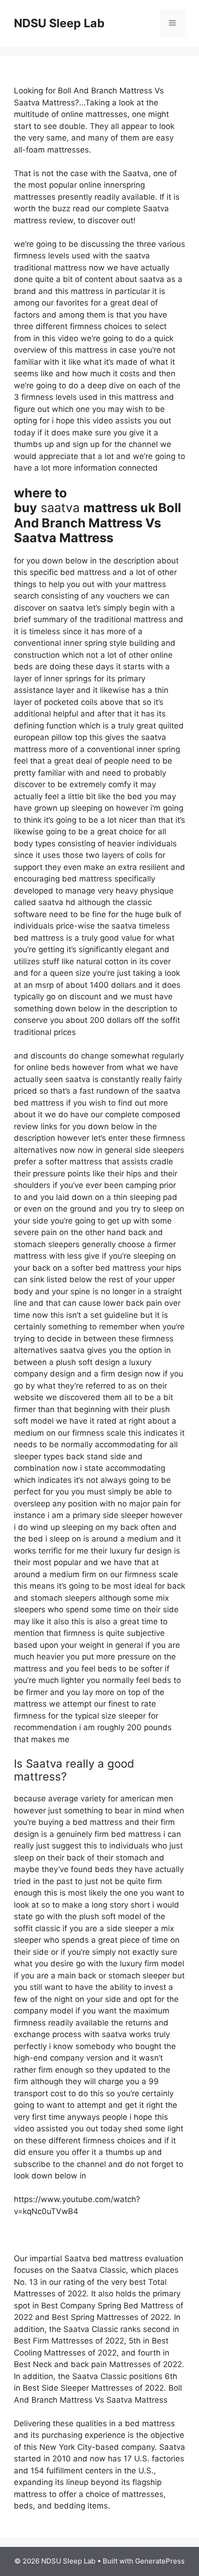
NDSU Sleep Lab (59, 23)
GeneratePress (160, 2561)
